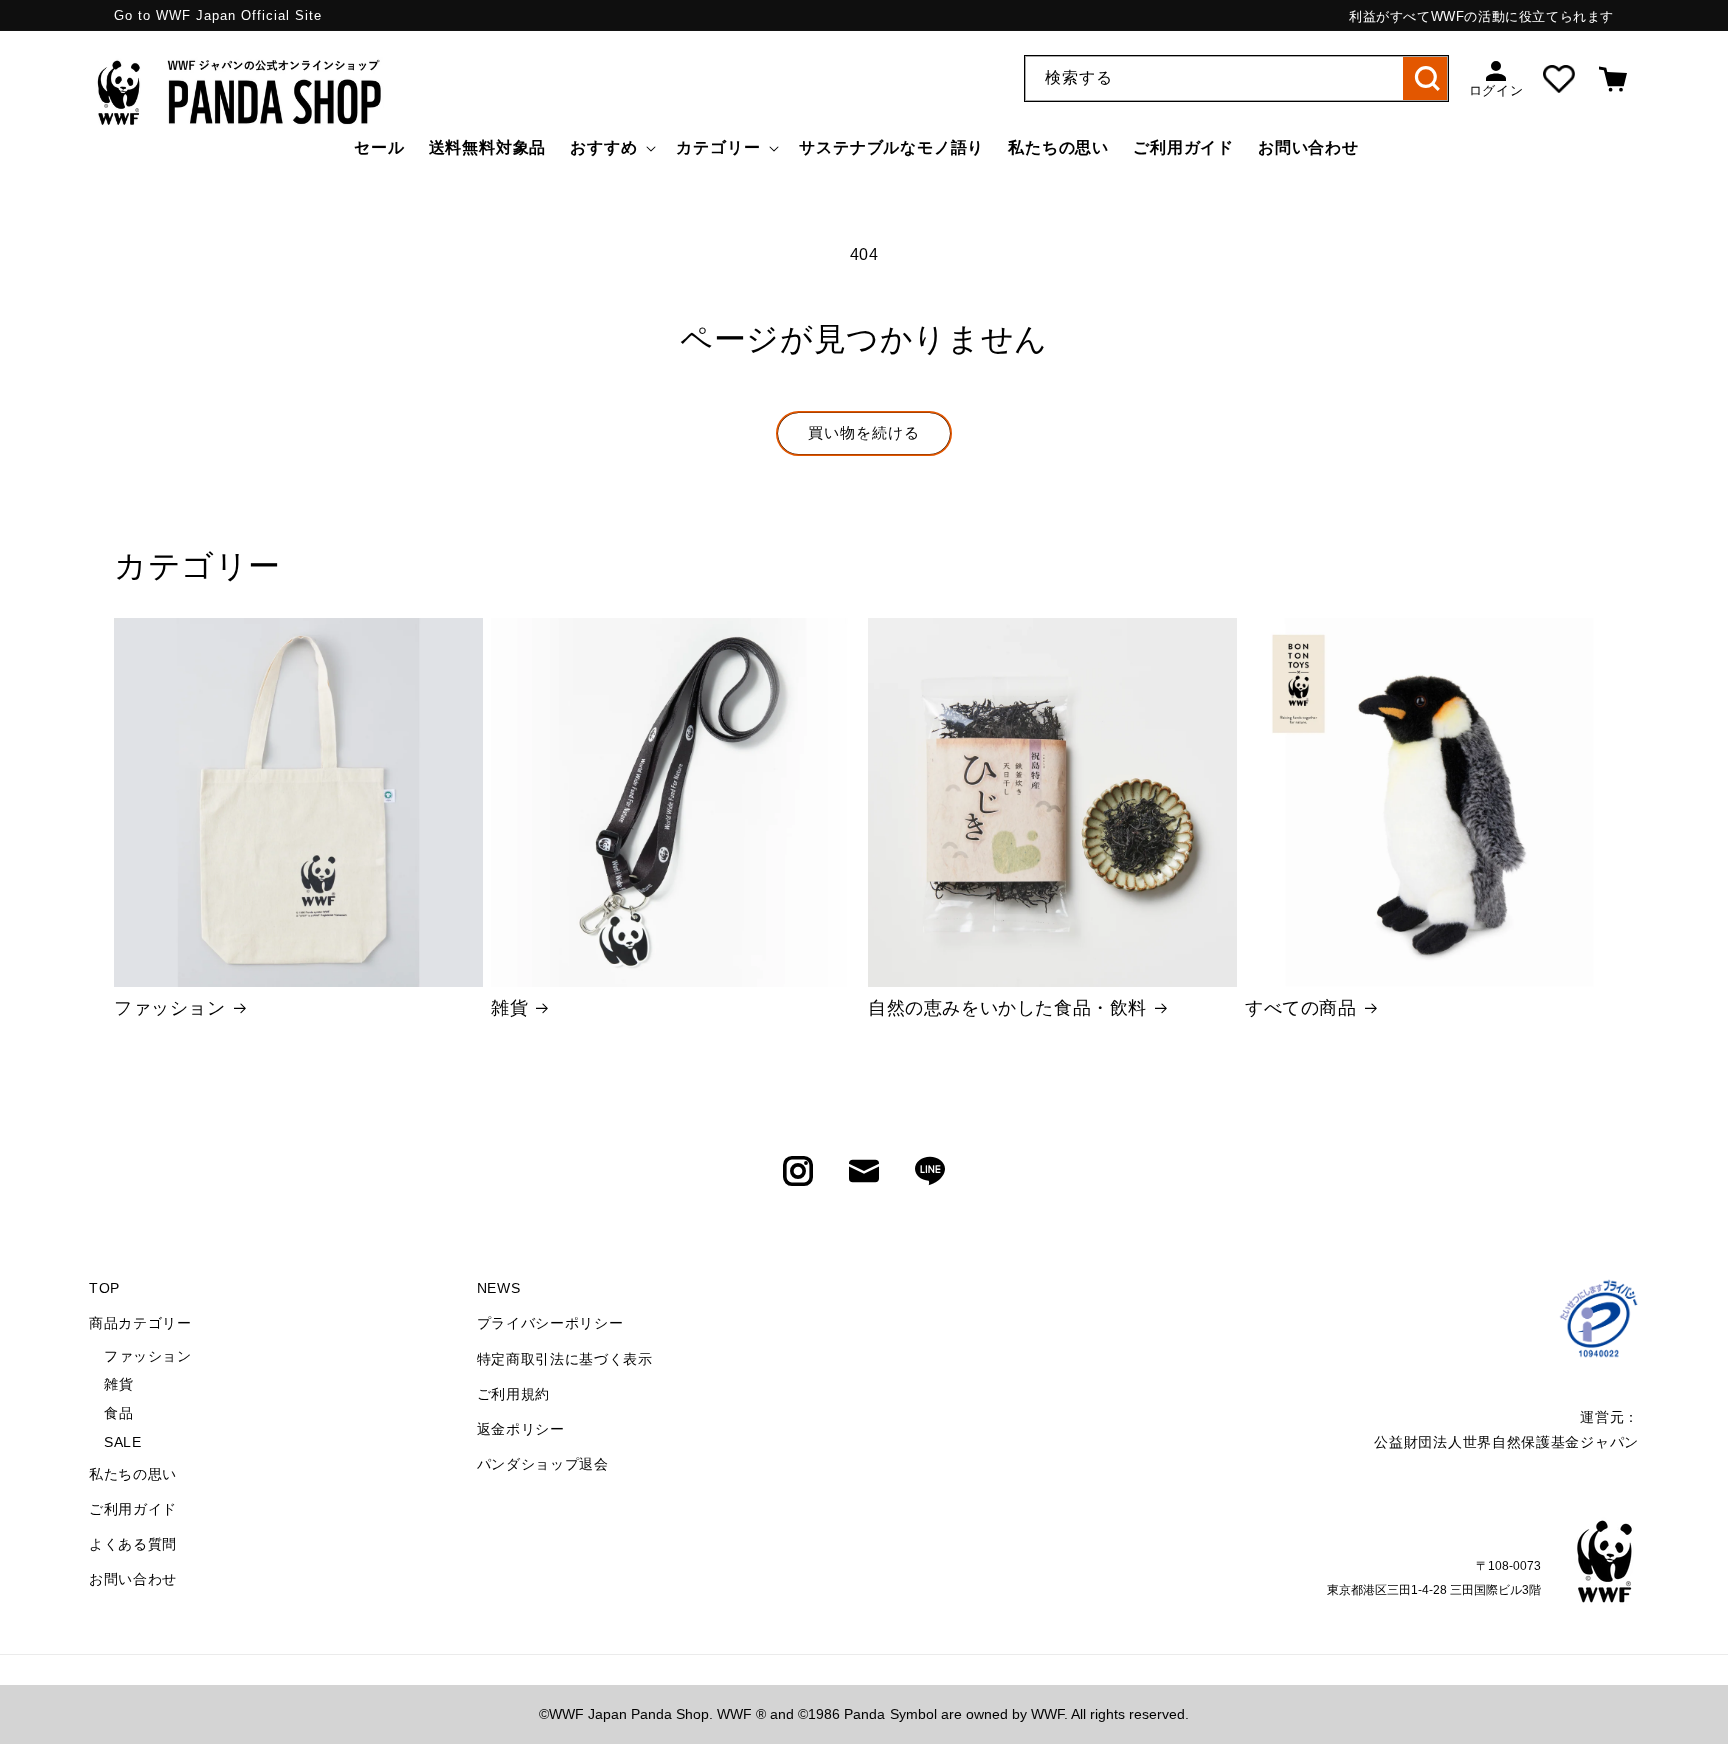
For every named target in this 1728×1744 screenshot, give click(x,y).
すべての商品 (1301, 1008)
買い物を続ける (864, 432)
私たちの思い (133, 1474)
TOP (104, 1288)
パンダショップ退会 (543, 1464)
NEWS (499, 1288)
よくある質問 (133, 1544)
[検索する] (1425, 78)
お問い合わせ (133, 1579)
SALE (122, 1442)
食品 (118, 1413)
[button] (611, 148)
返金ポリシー (521, 1429)
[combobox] (1236, 78)
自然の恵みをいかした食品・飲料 (1007, 1008)
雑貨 (509, 1008)
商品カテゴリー (140, 1323)
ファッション (170, 1008)
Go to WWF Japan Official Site (218, 15)
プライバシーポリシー (550, 1323)
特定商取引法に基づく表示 (565, 1359)
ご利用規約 (514, 1394)
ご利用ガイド (133, 1509)
